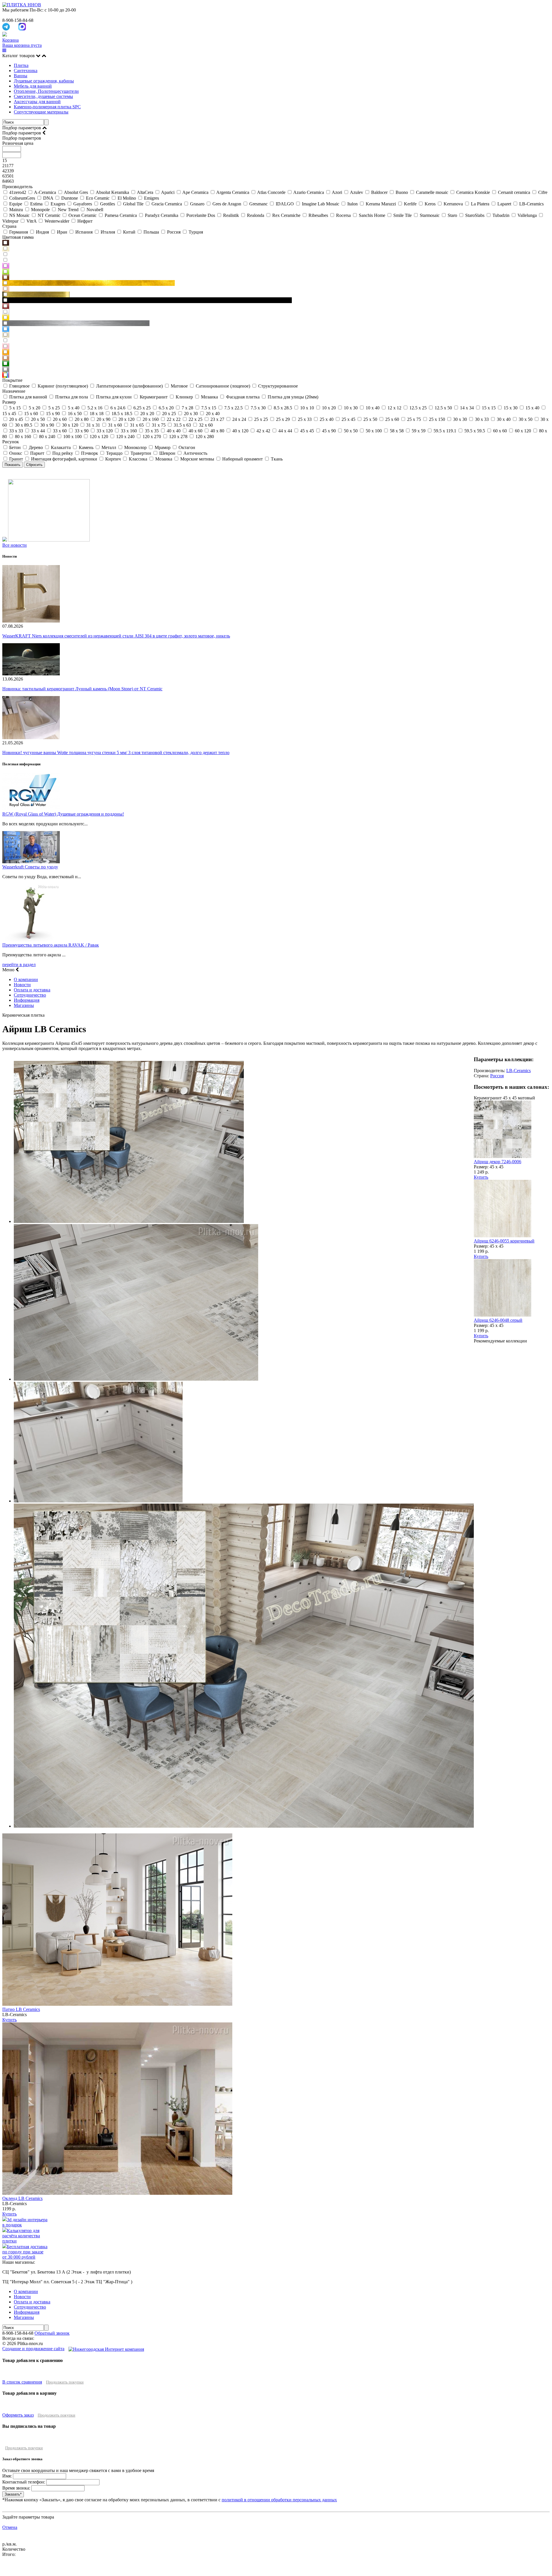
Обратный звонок (52, 2333)
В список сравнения (22, 2382)
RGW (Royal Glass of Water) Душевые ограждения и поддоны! (63, 814)
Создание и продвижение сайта (33, 2349)
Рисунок (11, 442)
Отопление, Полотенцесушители (46, 91)
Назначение (14, 391)
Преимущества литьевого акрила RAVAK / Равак (51, 945)
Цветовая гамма (18, 237)
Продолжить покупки (65, 2382)
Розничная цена (18, 143)
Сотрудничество (30, 995)
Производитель (17, 187)
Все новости (15, 545)
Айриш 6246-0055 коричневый (504, 1241)
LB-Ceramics (519, 1071)
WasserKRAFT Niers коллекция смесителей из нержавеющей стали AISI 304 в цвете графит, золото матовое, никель (116, 636)
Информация (27, 1000)
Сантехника (26, 71)
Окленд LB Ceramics (22, 2198)
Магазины (24, 1005)
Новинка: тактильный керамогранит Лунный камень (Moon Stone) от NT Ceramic (82, 689)
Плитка (21, 65)
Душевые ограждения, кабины (44, 81)
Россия (497, 1076)
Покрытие (12, 380)
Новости (22, 985)
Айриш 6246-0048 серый (498, 1320)
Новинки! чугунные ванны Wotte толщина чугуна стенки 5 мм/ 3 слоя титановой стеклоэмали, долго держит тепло (116, 753)
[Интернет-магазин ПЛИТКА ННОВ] (22, 5)
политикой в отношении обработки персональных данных (279, 2500)
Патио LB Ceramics (21, 2009)
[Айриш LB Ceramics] (129, 1221)
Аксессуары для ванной (37, 102)
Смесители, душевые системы (43, 96)
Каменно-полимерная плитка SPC (47, 107)
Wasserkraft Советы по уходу (30, 867)
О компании (26, 979)
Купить (481, 1177)
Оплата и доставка (32, 990)
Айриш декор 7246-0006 (498, 1162)
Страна (9, 226)
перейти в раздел (19, 965)
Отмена (10, 2527)
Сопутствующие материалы (41, 112)
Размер (9, 402)
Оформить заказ (18, 2415)
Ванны (21, 76)
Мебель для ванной (33, 86)
